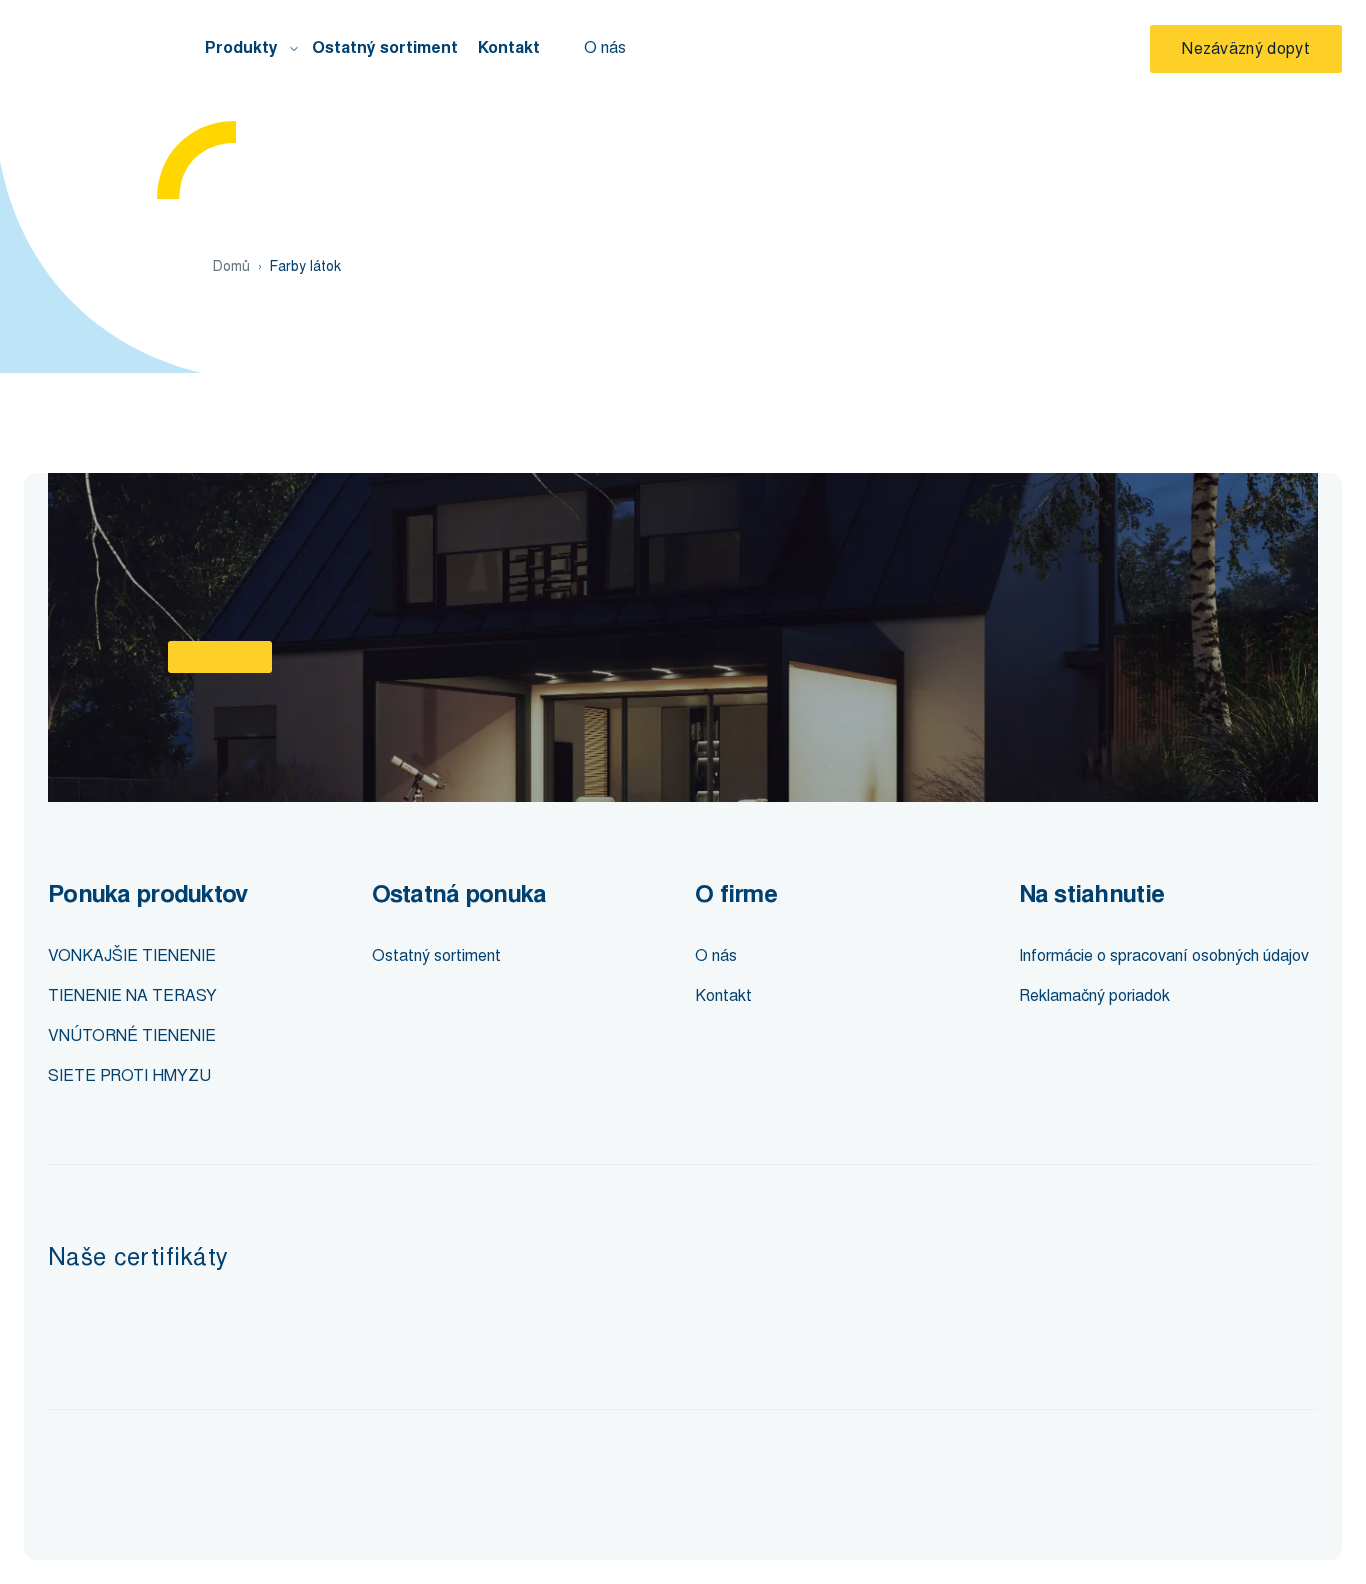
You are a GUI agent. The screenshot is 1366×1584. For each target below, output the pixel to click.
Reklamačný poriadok (1094, 995)
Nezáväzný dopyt (1246, 48)
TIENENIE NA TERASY (132, 995)
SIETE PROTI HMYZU (129, 1075)
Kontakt (509, 48)
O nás (605, 47)
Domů (231, 266)
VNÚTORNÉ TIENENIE (132, 1035)
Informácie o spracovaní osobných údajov (1164, 955)
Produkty (241, 48)
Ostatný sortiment (385, 48)
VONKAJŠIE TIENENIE (132, 955)
